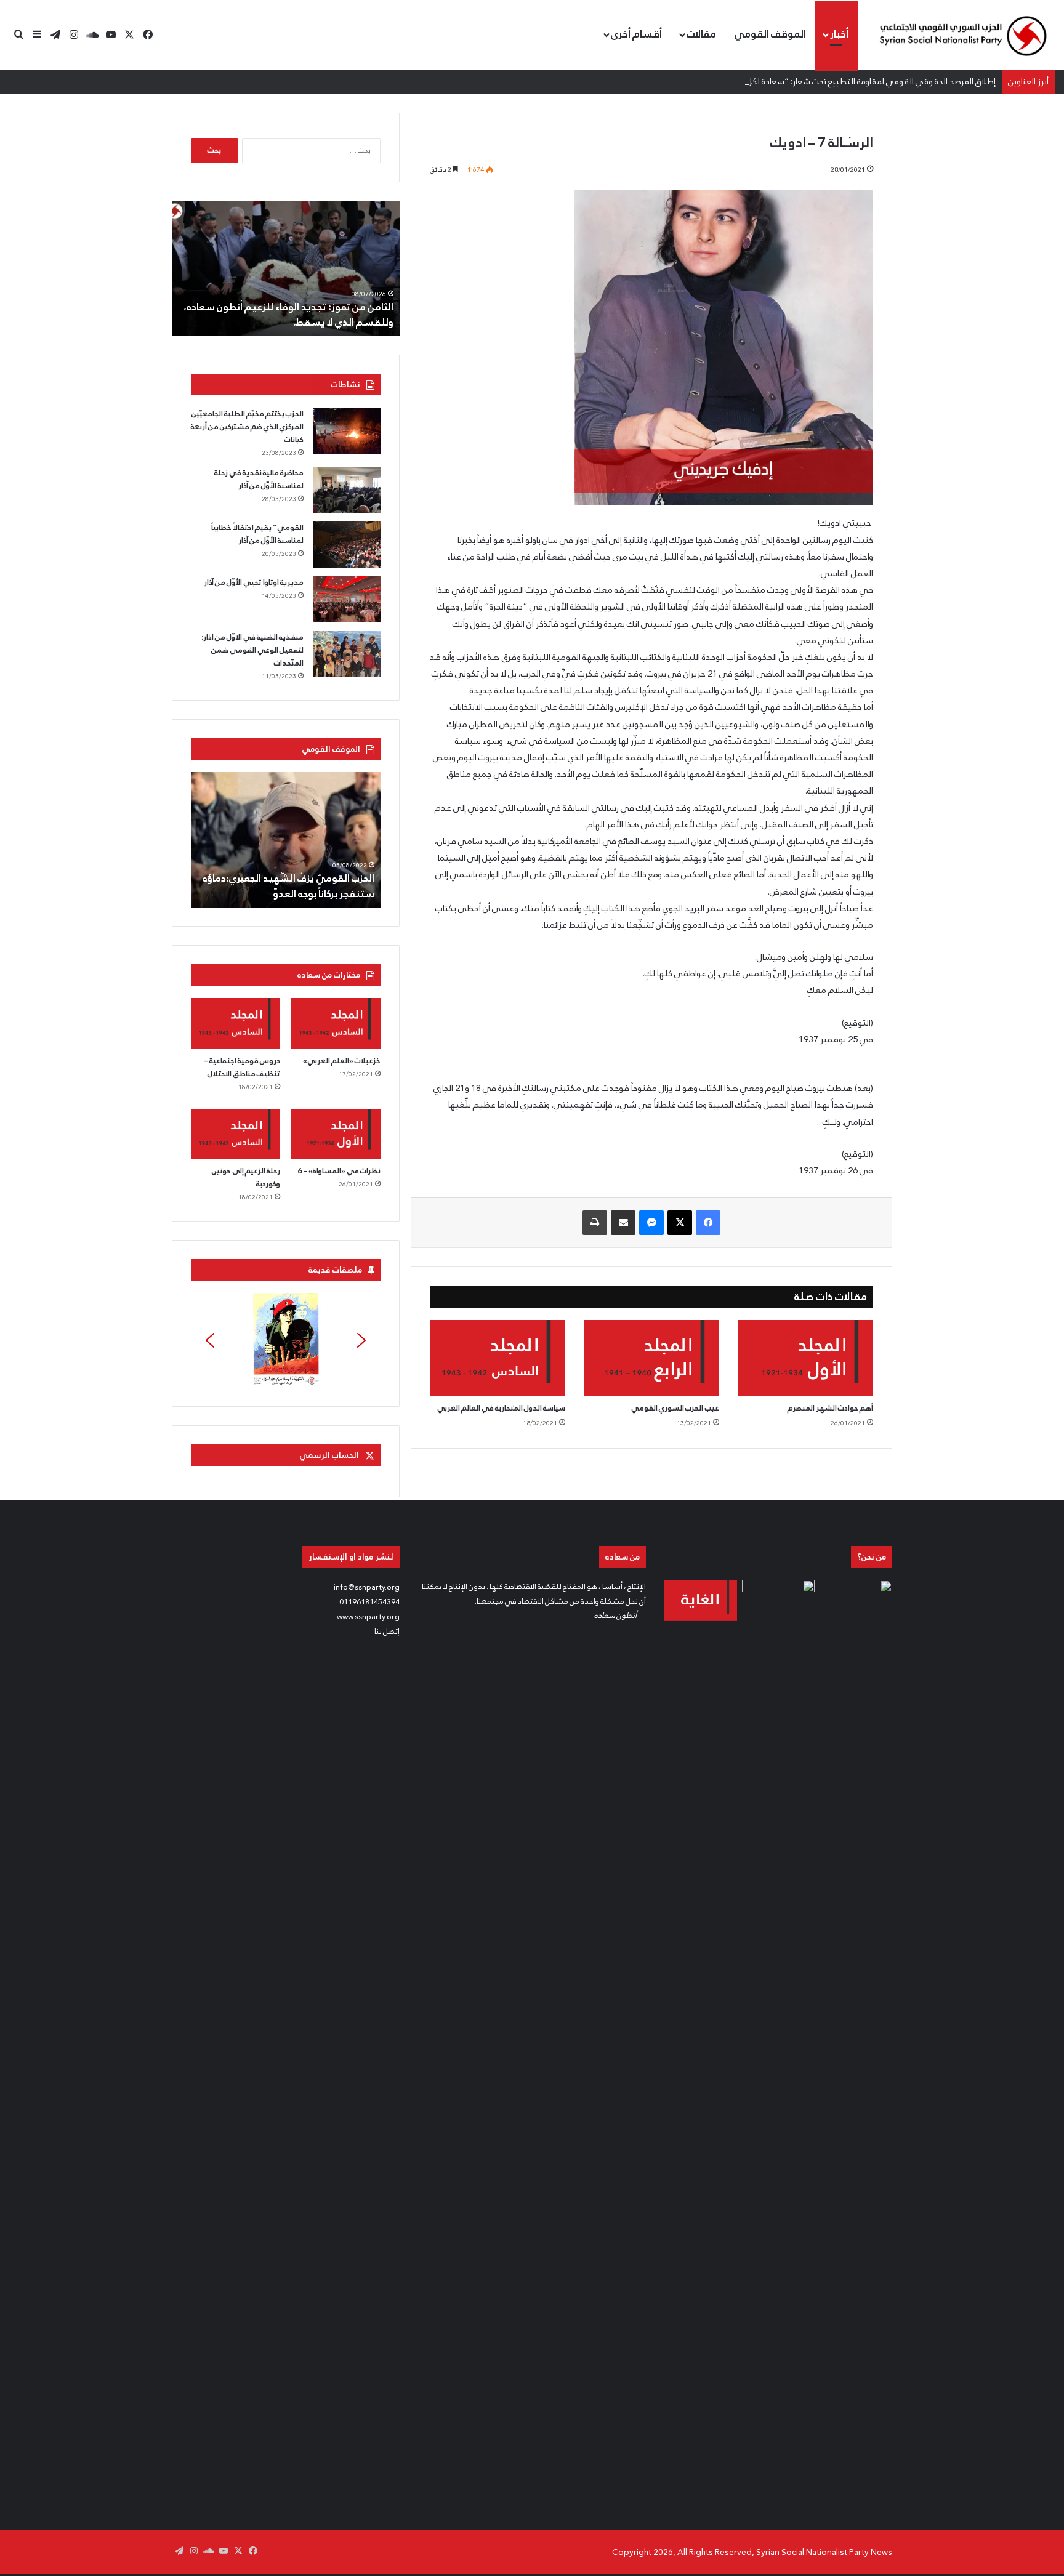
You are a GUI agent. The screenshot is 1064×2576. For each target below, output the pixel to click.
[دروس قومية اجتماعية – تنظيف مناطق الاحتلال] (236, 1023)
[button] (286, 1340)
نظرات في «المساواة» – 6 (339, 1171)
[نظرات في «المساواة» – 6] (336, 1134)
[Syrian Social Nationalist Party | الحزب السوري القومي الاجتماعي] (962, 35)
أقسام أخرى (636, 34)
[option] (286, 268)
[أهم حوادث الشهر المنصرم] (805, 1358)
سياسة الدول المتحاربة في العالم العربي (501, 1408)
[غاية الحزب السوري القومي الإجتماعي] (701, 1600)
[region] (286, 1340)
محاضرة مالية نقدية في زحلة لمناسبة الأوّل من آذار (259, 479)
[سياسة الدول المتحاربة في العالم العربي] (498, 1358)
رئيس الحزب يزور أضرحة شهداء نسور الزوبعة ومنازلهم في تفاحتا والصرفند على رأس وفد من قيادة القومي (295, 306)
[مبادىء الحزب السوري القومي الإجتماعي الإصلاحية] (856, 2042)
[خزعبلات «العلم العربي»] (336, 1023)
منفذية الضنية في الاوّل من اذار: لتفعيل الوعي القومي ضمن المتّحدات (252, 650)
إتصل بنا (387, 1632)
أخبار (839, 34)
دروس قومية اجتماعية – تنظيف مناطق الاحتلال (242, 1067)
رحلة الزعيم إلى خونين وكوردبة (246, 1177)
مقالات (701, 34)
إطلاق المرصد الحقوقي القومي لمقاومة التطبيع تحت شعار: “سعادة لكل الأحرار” (858, 81)
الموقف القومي (770, 34)
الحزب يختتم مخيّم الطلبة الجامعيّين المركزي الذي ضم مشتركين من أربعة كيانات (247, 427)
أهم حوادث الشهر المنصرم (830, 1408)
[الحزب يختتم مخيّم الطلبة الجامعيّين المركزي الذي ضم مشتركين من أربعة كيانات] (347, 431)
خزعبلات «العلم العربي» (342, 1061)
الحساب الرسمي (329, 1455)
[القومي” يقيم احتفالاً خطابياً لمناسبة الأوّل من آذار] (347, 545)
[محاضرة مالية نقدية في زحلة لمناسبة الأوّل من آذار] (347, 490)
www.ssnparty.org (368, 1617)
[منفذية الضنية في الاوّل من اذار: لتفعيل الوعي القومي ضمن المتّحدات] (347, 654)
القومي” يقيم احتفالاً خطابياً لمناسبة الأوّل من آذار (257, 534)
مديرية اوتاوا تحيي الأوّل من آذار (254, 582)
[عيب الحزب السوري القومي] (651, 1358)
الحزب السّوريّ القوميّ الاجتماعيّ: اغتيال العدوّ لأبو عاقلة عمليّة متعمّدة (292, 886)
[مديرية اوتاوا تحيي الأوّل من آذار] (347, 599)
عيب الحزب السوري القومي (675, 1408)
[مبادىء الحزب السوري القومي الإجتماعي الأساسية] (778, 2042)
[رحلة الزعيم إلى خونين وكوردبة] (236, 1134)
